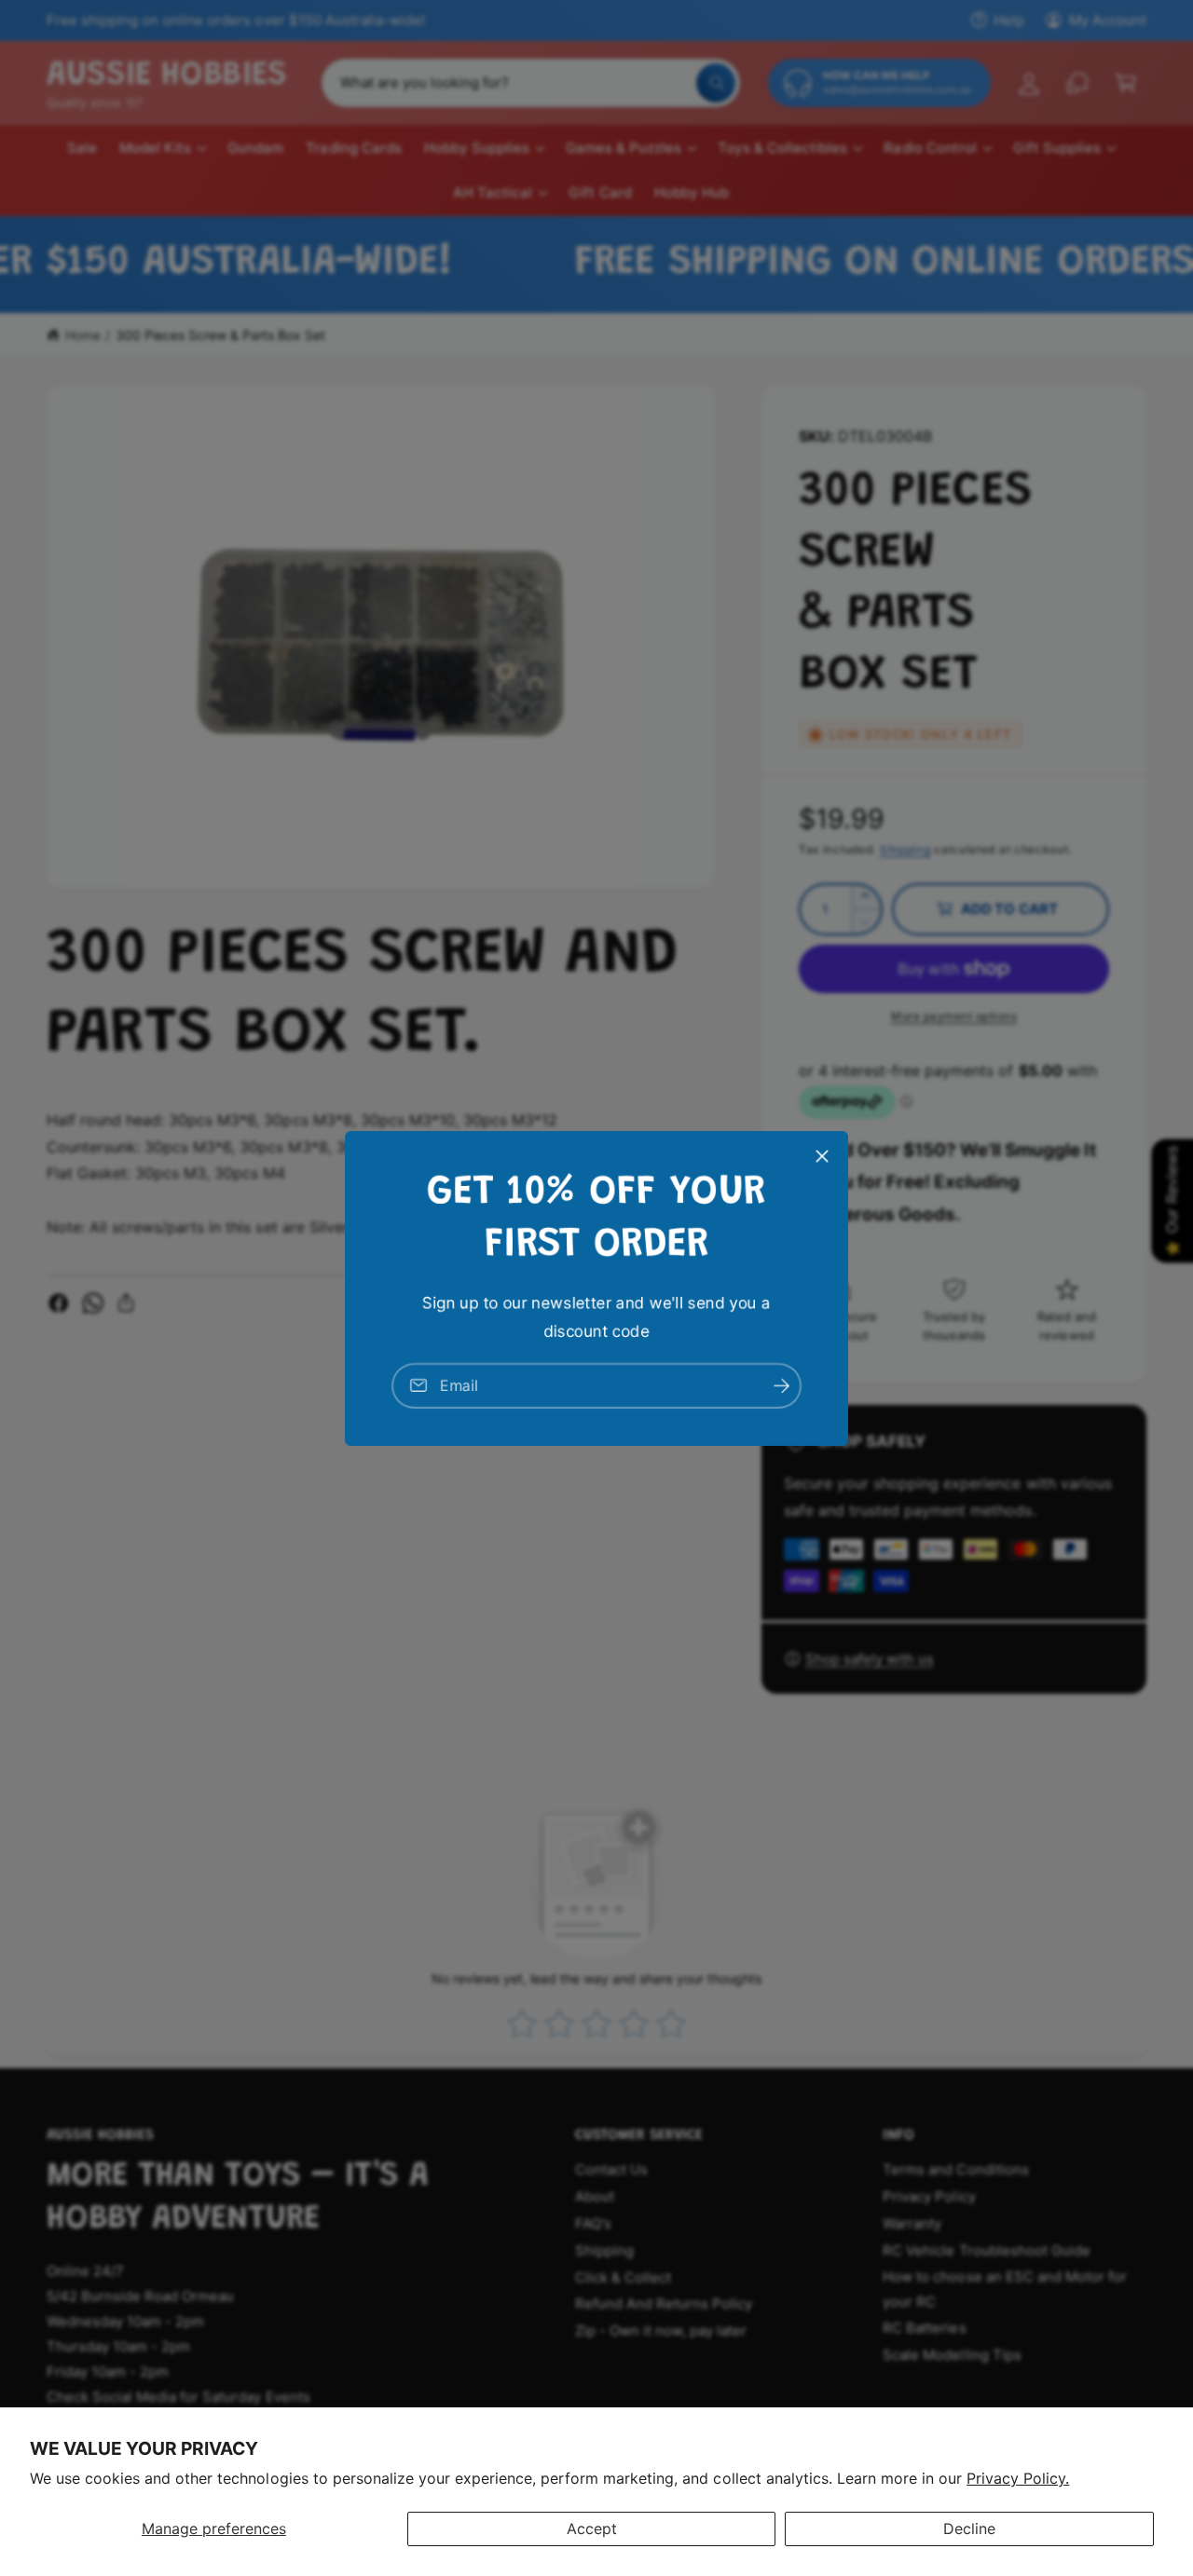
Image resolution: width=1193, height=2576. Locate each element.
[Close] (822, 1155)
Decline (969, 2528)
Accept (592, 2528)
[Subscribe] (781, 1385)
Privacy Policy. (1018, 2478)
